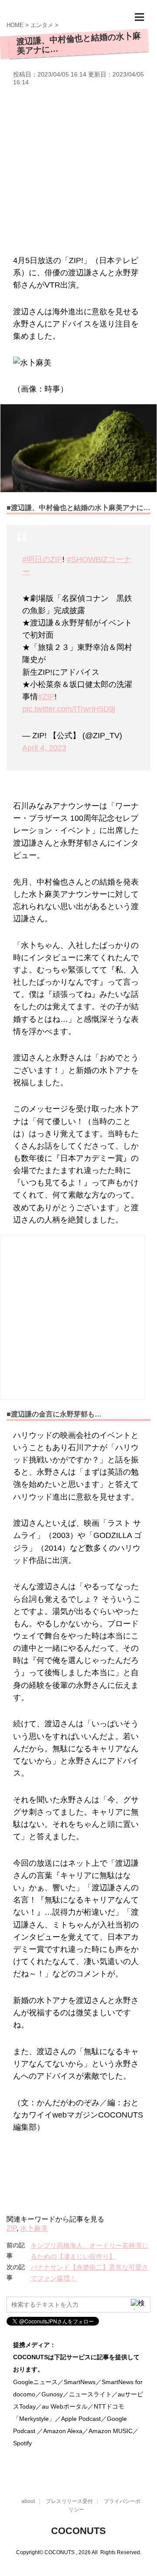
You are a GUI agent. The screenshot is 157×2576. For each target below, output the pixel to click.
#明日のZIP (42, 559)
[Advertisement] (78, 169)
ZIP (12, 2228)
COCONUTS (78, 2531)
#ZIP (46, 697)
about (28, 2501)
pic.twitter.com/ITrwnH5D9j (69, 709)
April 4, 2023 (44, 748)
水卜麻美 (34, 2228)
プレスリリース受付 (69, 2501)
